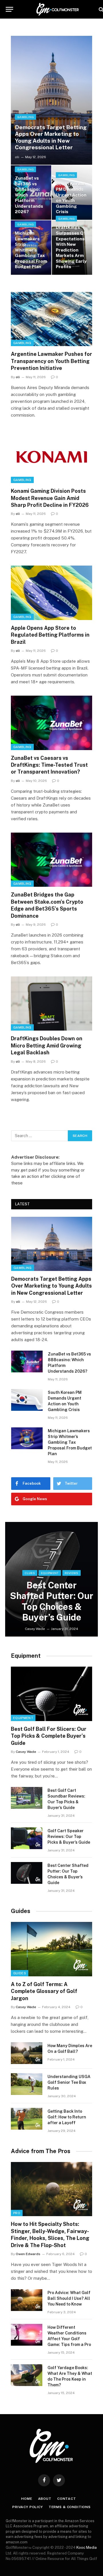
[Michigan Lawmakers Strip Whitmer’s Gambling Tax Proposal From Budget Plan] (27, 1438)
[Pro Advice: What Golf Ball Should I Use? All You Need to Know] (27, 2300)
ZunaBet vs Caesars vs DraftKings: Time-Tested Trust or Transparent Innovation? (49, 765)
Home (27, 2499)
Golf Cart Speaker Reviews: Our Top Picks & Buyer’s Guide (69, 1837)
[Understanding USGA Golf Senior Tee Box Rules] (27, 2084)
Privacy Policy (28, 2507)
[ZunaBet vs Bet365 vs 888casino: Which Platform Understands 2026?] (31, 193)
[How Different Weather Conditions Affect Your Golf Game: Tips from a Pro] (27, 2335)
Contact (67, 2499)
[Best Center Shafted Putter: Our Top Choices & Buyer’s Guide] (51, 1579)
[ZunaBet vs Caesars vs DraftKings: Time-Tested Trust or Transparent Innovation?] (51, 723)
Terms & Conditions (70, 2507)
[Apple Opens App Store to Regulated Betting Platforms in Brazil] (51, 593)
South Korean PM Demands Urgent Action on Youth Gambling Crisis (71, 198)
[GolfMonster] (58, 9)
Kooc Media (87, 2547)
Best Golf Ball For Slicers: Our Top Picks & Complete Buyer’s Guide (49, 1736)
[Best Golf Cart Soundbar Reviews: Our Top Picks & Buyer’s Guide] (27, 1798)
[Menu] (9, 9)
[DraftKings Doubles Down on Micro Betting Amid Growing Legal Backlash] (51, 1003)
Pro (17, 2213)
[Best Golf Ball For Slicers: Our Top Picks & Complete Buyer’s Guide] (51, 1694)
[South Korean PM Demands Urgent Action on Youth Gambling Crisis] (27, 1400)
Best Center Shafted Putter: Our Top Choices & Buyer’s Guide (52, 1601)
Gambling (22, 343)
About (45, 2499)
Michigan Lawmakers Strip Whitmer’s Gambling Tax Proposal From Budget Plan (31, 250)
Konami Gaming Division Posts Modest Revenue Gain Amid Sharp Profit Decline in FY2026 (50, 498)
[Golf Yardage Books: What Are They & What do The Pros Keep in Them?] (27, 2375)
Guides (21, 1911)
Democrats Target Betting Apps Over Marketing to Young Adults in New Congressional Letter (51, 137)
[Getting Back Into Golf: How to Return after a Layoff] (27, 2119)
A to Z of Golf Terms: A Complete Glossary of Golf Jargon (44, 1991)
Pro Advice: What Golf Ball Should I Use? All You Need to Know (69, 2298)
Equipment (26, 1656)
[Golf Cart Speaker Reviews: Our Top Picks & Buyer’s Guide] (27, 1838)
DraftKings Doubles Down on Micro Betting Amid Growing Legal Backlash (47, 1045)
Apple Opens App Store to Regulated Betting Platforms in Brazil (50, 635)
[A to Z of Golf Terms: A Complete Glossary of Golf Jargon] (51, 1949)
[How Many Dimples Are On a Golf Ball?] (27, 2053)
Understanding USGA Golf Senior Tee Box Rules (69, 2082)
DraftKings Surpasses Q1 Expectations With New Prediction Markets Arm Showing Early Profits (71, 247)
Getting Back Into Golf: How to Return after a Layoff (67, 2117)
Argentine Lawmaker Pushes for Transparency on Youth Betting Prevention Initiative (51, 361)
